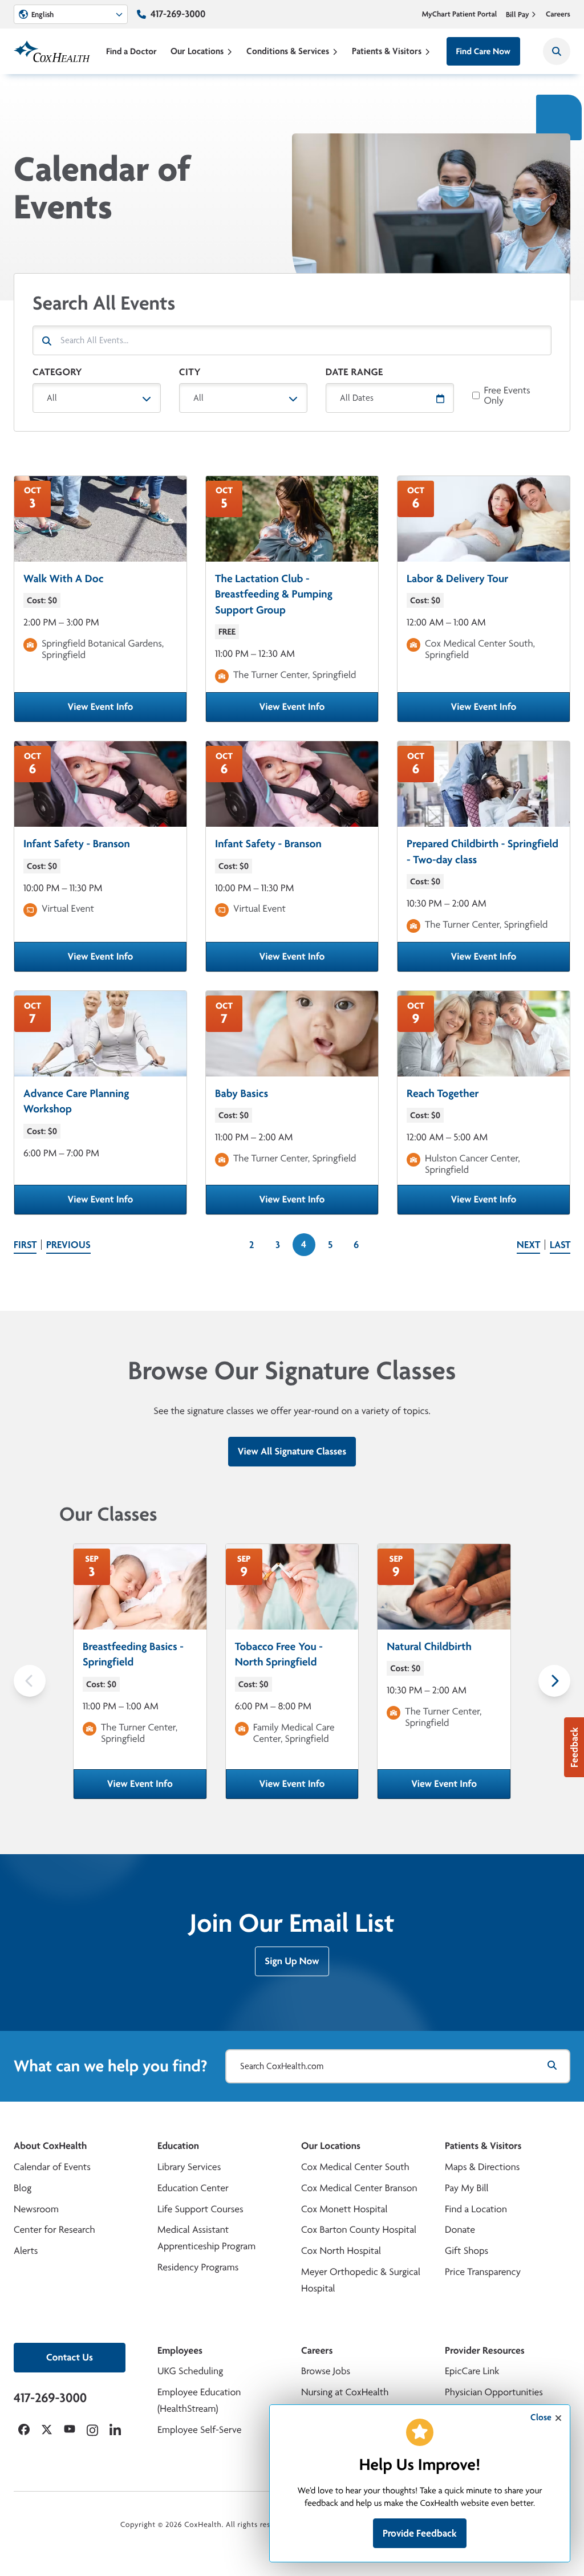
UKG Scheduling (190, 2371)
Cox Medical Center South (355, 2167)
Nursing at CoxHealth (345, 2392)
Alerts (26, 2251)
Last (560, 1245)
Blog (23, 2188)
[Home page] (52, 51)
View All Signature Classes (292, 1451)
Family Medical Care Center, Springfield (294, 1733)
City (190, 372)
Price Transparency (483, 2272)
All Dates (357, 398)
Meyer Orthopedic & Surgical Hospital (361, 2280)
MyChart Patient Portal (460, 14)
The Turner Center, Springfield (295, 675)
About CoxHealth (50, 2146)
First (25, 1245)
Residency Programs (198, 2267)
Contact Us (70, 2357)
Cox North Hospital (341, 2251)
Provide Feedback (420, 2533)
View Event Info (123, 710)
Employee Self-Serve (199, 2430)
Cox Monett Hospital (344, 2209)
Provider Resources (485, 2351)
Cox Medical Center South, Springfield (480, 649)
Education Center (193, 2188)
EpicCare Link (472, 2371)
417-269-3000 (178, 14)
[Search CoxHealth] (557, 51)
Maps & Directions (482, 2167)
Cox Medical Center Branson (359, 2188)
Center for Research (54, 2230)
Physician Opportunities (494, 2392)
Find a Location (476, 2209)
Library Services (189, 2167)
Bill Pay (518, 14)
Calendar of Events (52, 2167)
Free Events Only (507, 396)
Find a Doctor (131, 51)
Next (528, 1245)
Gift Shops (467, 2251)
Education (178, 2146)
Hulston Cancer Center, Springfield (473, 1164)
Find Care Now (483, 51)
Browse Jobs (326, 2371)
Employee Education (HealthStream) (199, 2400)
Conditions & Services (288, 51)
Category (57, 372)
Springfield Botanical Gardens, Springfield (103, 649)
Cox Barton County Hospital (359, 2230)
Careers (558, 14)
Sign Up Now (292, 1961)
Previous (68, 1245)
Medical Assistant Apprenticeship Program (206, 2238)
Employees (180, 2351)
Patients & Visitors (387, 51)
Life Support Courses (200, 2209)
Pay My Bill (467, 2188)
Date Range (354, 372)
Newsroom (36, 2209)
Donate (460, 2230)
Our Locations (197, 51)
